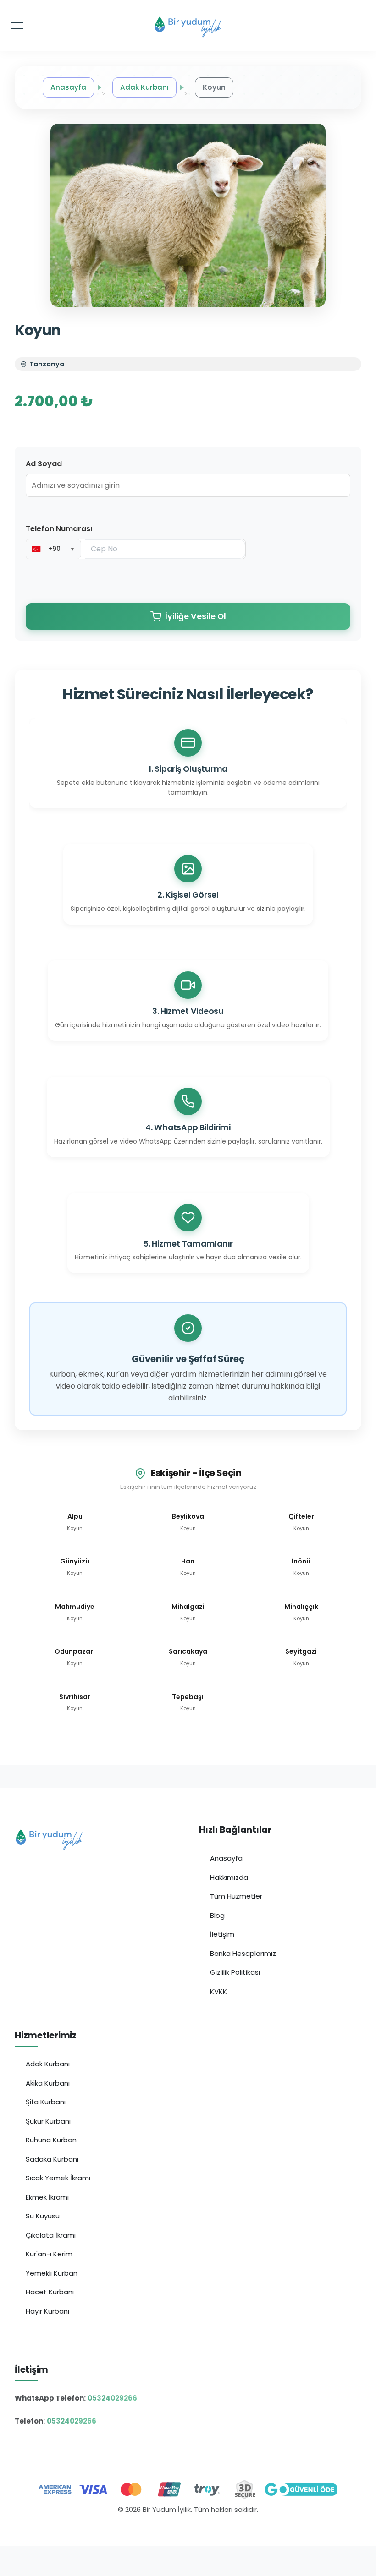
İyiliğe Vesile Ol (196, 616)
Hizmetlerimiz (46, 2035)
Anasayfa (68, 87)
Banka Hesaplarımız (243, 1953)
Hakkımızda (229, 1877)
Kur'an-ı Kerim (49, 2254)
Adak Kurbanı (144, 87)
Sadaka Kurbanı (52, 2159)
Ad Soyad (44, 464)
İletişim (222, 1934)
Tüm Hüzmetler (236, 1896)
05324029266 (112, 2398)
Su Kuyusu (43, 2216)
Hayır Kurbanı (47, 2311)
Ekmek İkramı (47, 2197)
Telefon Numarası (59, 529)
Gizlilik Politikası (235, 1972)
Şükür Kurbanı (48, 2121)
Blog (217, 1915)
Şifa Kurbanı (46, 2102)
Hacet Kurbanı (50, 2292)
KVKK (218, 1991)
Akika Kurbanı (48, 2083)
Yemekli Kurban (52, 2273)
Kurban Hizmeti (188, 2529)
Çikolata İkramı (51, 2235)
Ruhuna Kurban (51, 2140)
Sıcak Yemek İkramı (58, 2178)
